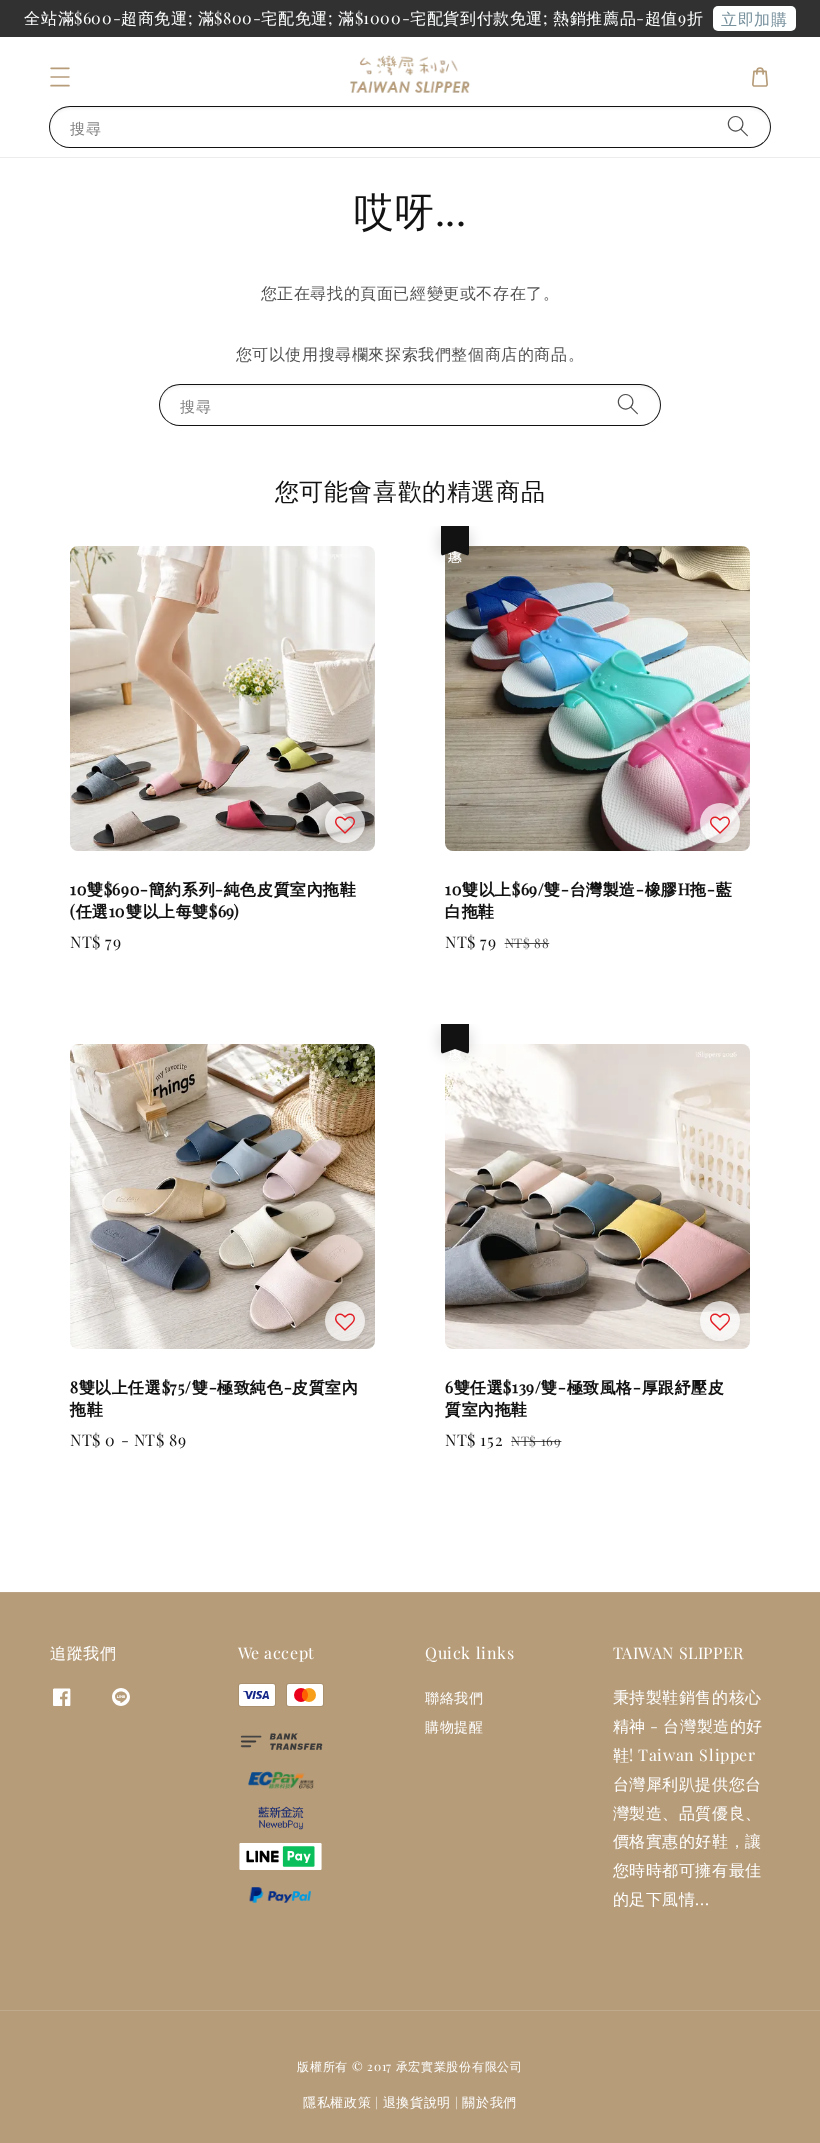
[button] (60, 77)
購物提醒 (454, 1726)
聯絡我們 (454, 1698)
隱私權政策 (337, 2101)
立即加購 (754, 18)
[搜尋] (738, 126)
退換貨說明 (417, 2101)
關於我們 (489, 2101)
